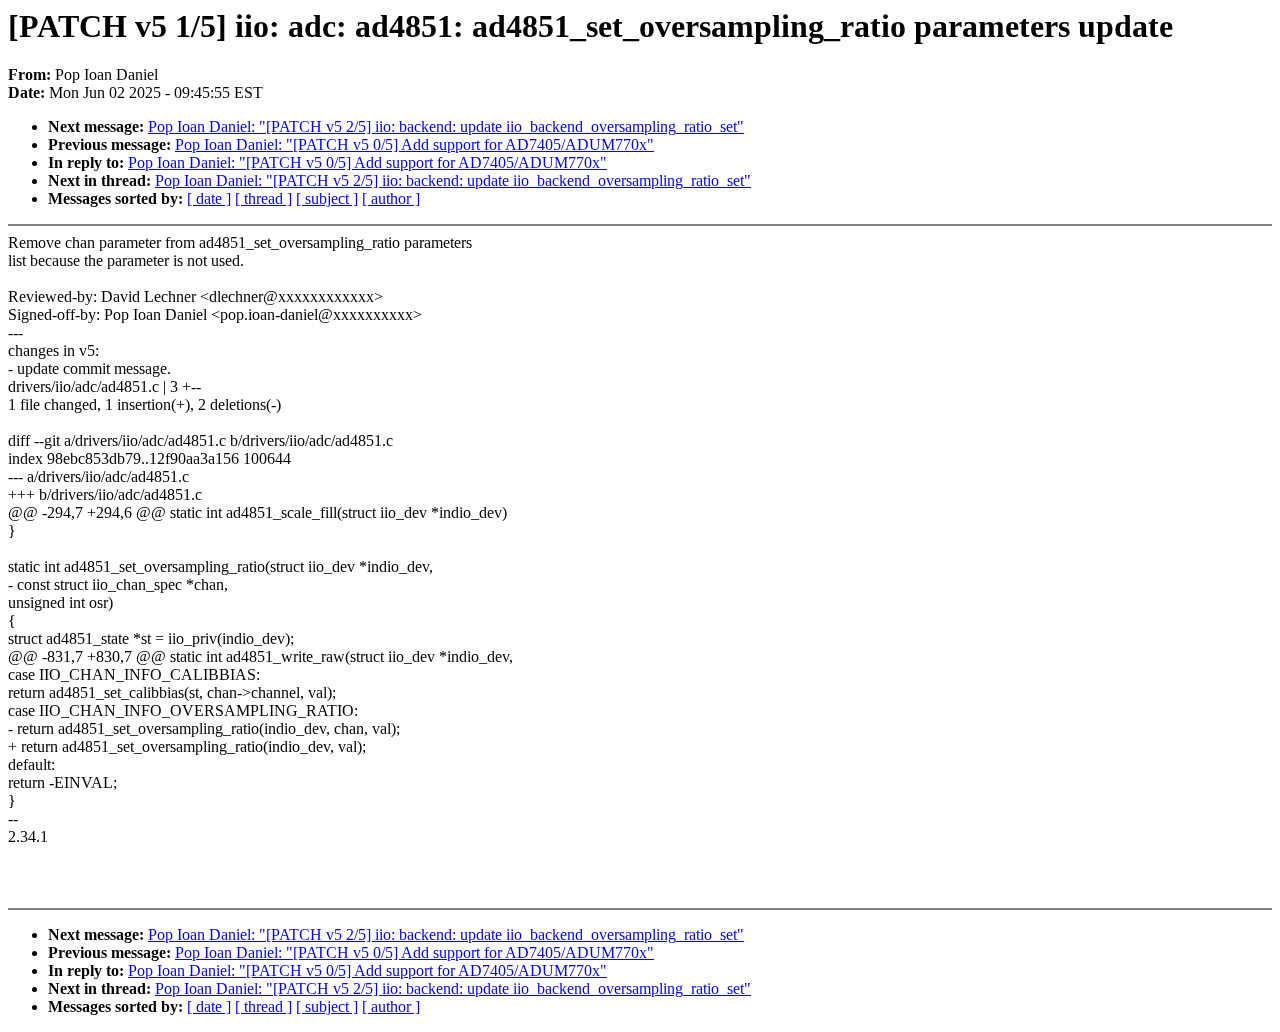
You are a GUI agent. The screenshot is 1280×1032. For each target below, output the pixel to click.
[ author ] (391, 198)
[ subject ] (327, 198)
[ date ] (209, 198)
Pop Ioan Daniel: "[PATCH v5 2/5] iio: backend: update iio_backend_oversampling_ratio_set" (446, 126)
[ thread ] (263, 198)
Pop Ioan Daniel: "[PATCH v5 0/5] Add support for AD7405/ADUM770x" (414, 144)
